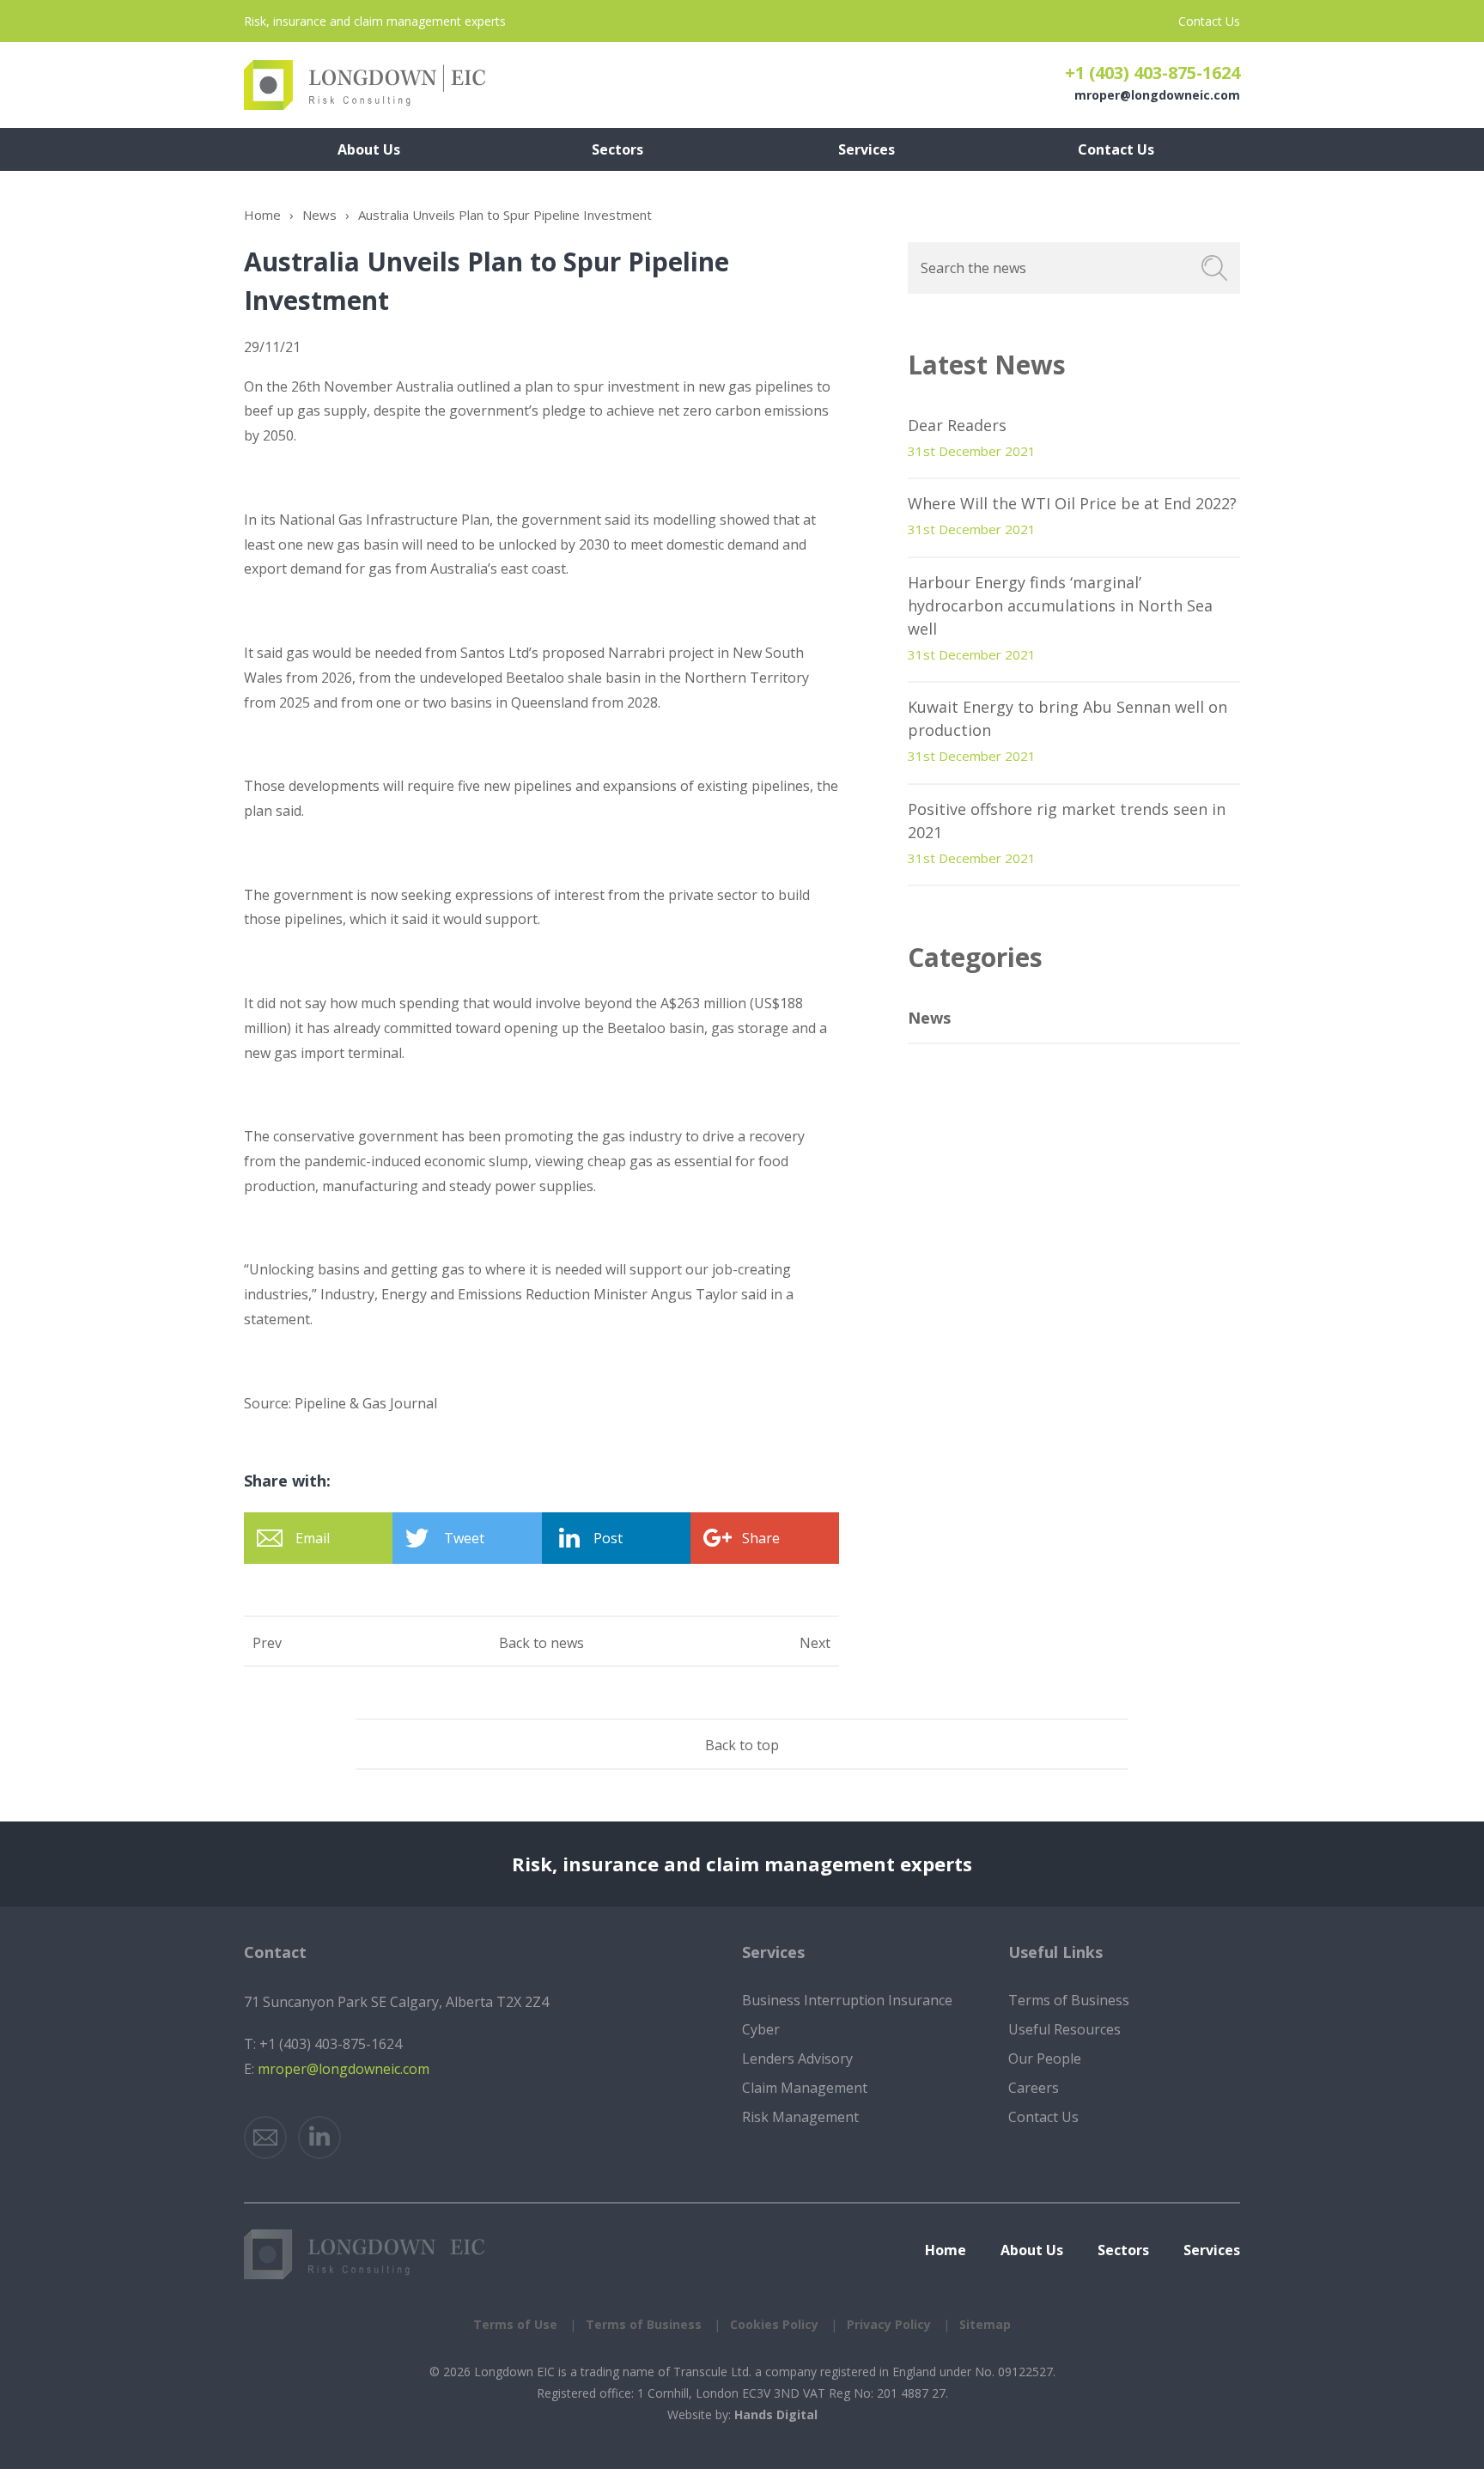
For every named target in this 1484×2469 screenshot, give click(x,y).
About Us (1032, 2250)
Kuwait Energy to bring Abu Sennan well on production (1067, 718)
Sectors (1123, 2250)
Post (608, 1538)
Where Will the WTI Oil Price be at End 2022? (1072, 503)
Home (262, 215)
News (319, 215)
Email (313, 1538)
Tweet (464, 1538)
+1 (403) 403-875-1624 (1153, 73)
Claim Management (805, 2088)
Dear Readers (957, 425)
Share (761, 1538)
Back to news (541, 1643)
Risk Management (800, 2117)
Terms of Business (1069, 2000)
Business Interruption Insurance (847, 2000)
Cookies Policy (774, 2324)
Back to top (742, 1745)
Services (1212, 2250)
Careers (1034, 2088)
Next (815, 1643)
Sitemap (985, 2324)
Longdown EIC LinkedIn (319, 2138)
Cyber (761, 2029)
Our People (1045, 2059)
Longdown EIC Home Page (365, 85)
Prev (267, 1643)
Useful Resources (1064, 2029)
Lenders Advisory (797, 2059)
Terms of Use (515, 2324)
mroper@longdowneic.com (1157, 95)
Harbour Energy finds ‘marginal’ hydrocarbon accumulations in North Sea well (1060, 605)
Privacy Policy (889, 2324)
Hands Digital (776, 2414)
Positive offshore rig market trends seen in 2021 (1067, 821)
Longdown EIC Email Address (265, 2138)
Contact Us (1209, 21)
